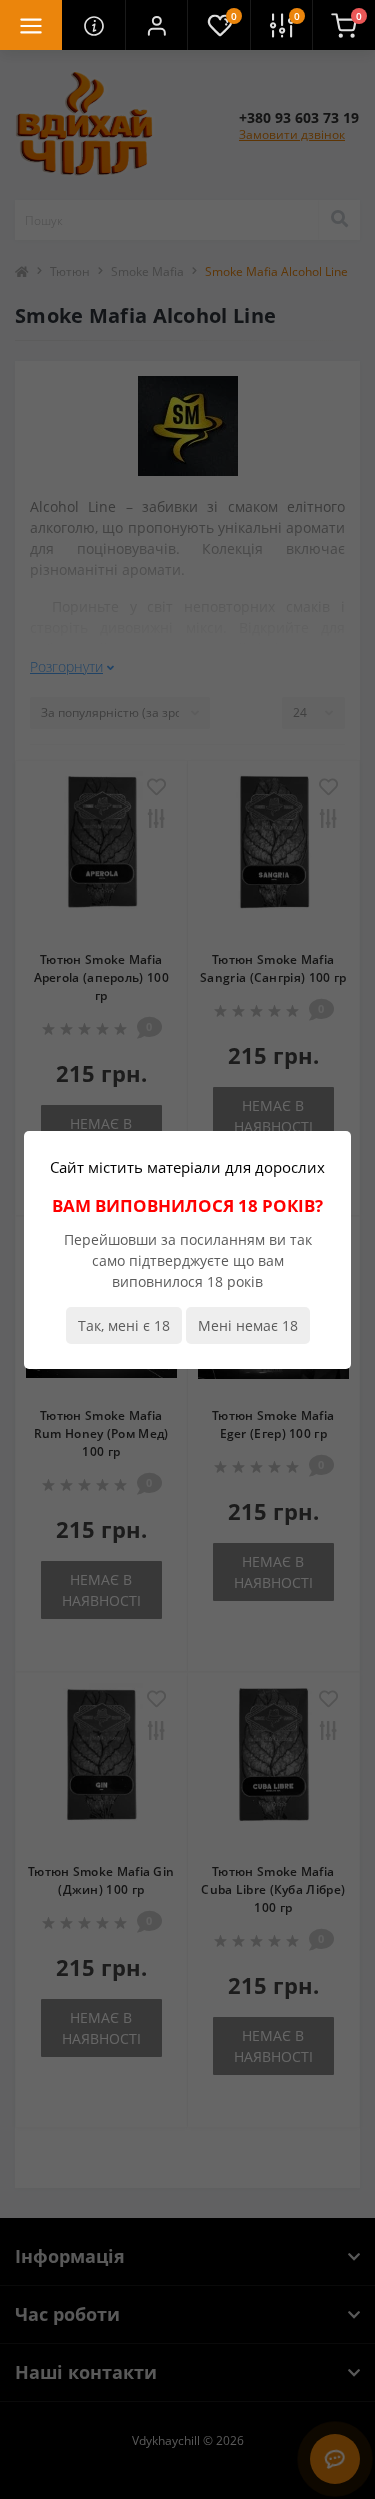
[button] (156, 25)
